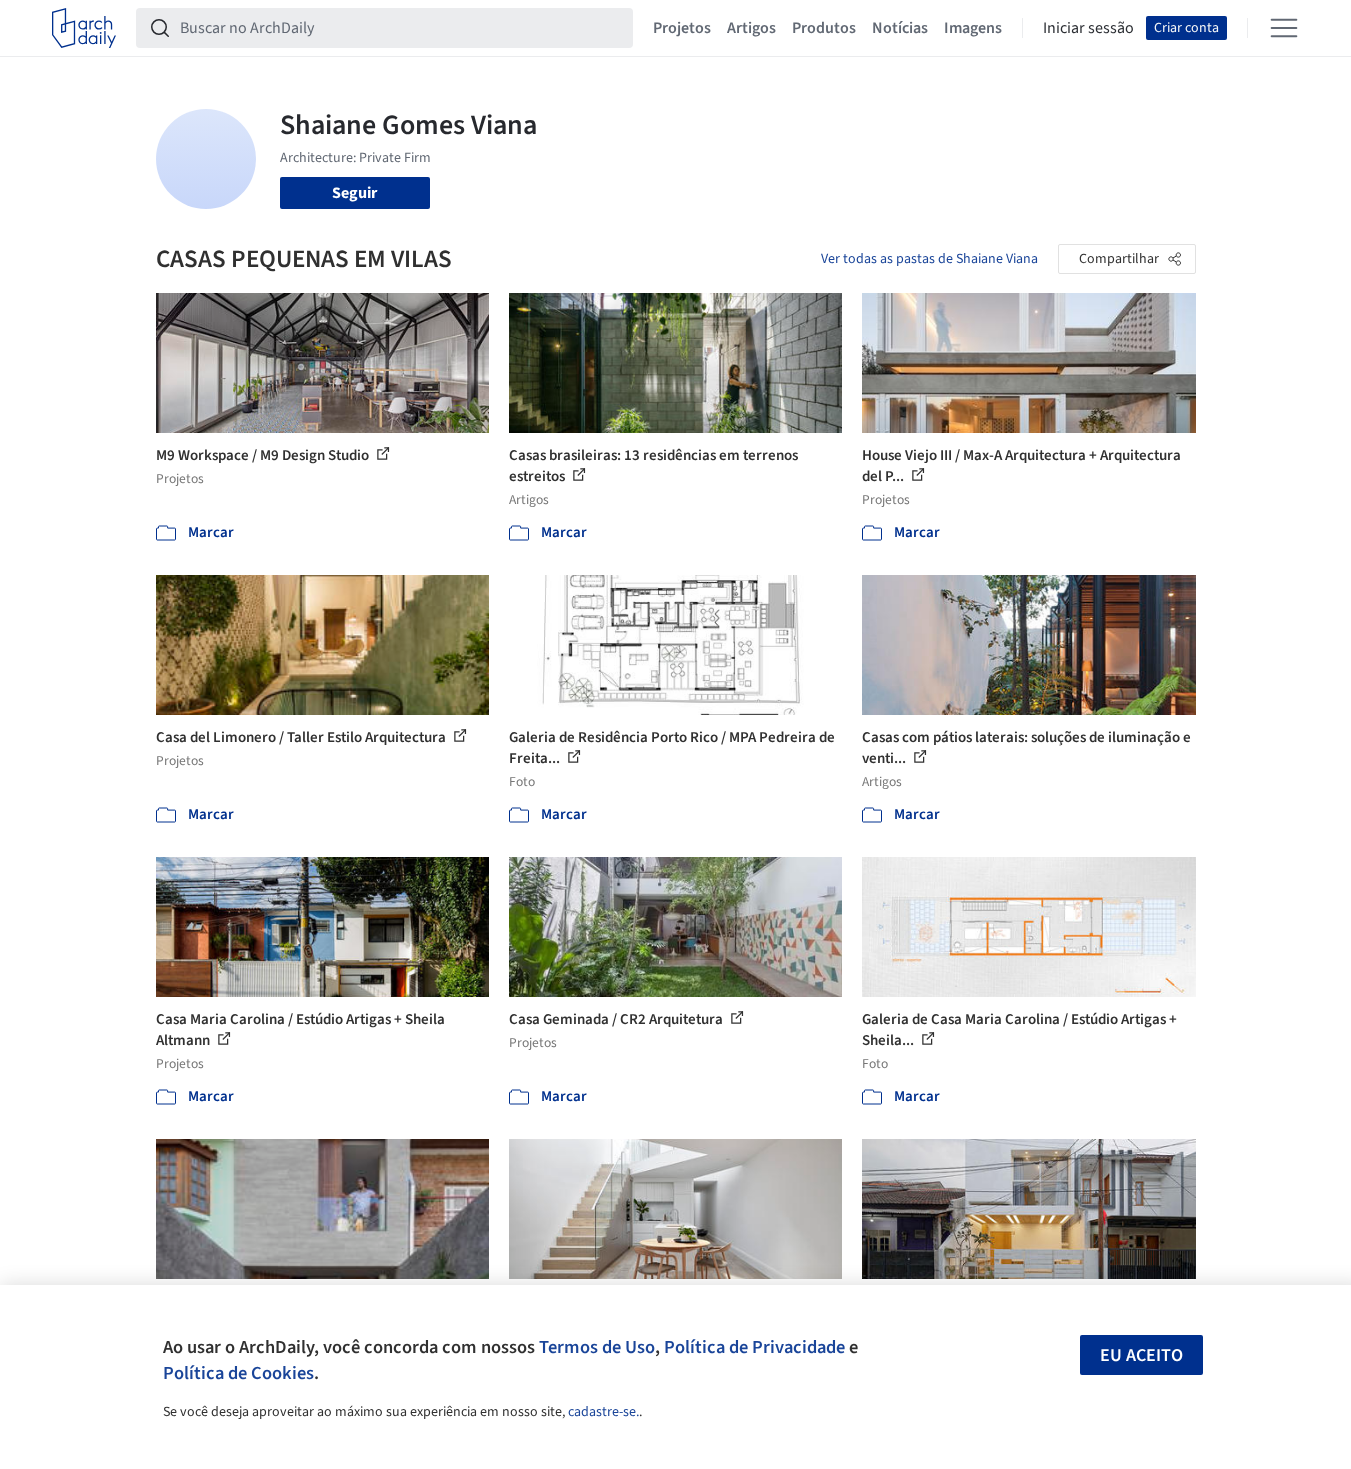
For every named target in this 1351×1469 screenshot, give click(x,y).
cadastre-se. (603, 1412)
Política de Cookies (238, 1373)
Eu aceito (1141, 1355)
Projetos (682, 28)
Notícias (900, 28)
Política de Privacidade (754, 1347)
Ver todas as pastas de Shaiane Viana (929, 259)
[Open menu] (1284, 28)
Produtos (824, 28)
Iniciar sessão (1088, 28)
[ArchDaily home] (84, 28)
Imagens (973, 28)
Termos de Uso (597, 1347)
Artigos (751, 28)
